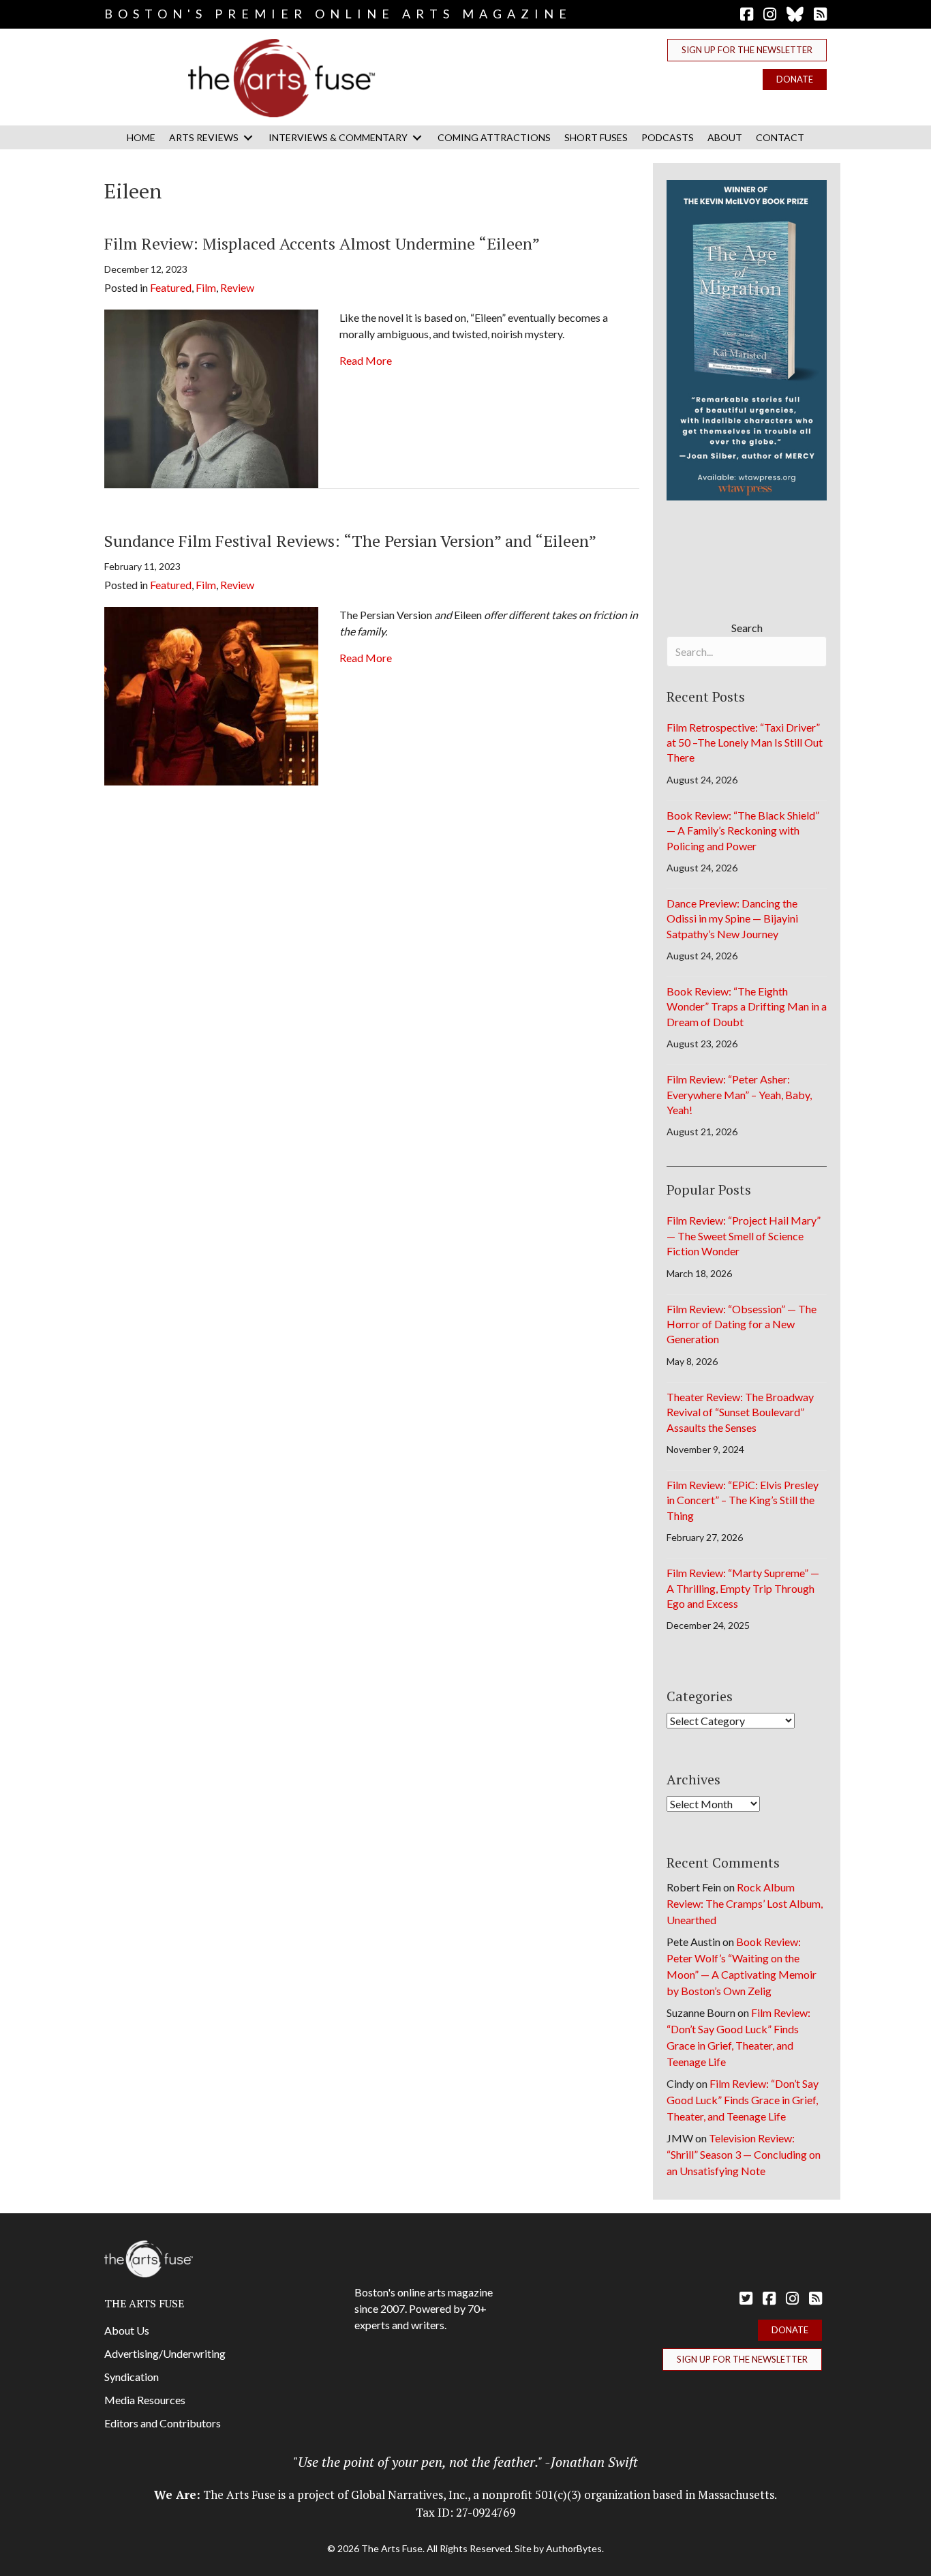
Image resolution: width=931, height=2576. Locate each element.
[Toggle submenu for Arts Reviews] (248, 137)
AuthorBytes (574, 2548)
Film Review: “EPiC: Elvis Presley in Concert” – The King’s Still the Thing (743, 1500)
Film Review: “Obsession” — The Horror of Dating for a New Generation (742, 1324)
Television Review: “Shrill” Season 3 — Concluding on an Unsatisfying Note (744, 2154)
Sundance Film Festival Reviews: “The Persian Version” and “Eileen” (350, 541)
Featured (171, 287)
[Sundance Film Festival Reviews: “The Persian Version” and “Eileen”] (211, 694)
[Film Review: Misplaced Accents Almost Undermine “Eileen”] (211, 397)
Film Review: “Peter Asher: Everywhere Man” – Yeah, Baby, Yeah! (739, 1094)
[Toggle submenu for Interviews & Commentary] (417, 137)
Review (237, 287)
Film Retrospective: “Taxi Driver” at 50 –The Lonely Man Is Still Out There (745, 743)
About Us (127, 2330)
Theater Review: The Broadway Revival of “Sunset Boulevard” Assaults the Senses (740, 1412)
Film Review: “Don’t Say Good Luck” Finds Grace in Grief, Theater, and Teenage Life (743, 2100)
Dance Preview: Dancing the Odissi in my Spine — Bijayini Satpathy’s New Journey (732, 918)
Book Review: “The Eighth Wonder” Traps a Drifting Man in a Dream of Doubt (747, 1006)
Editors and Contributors (163, 2423)
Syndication (132, 2377)
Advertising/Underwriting (165, 2353)
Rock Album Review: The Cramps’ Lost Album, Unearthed (745, 1903)
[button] (747, 50)
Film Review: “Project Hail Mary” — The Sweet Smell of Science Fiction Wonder (744, 1235)
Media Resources (145, 2400)
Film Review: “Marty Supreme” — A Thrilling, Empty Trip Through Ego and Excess (743, 1588)
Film (206, 287)
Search (747, 628)
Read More (366, 360)
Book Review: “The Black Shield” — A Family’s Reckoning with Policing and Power (743, 830)
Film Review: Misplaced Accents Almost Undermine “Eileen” (322, 243)
